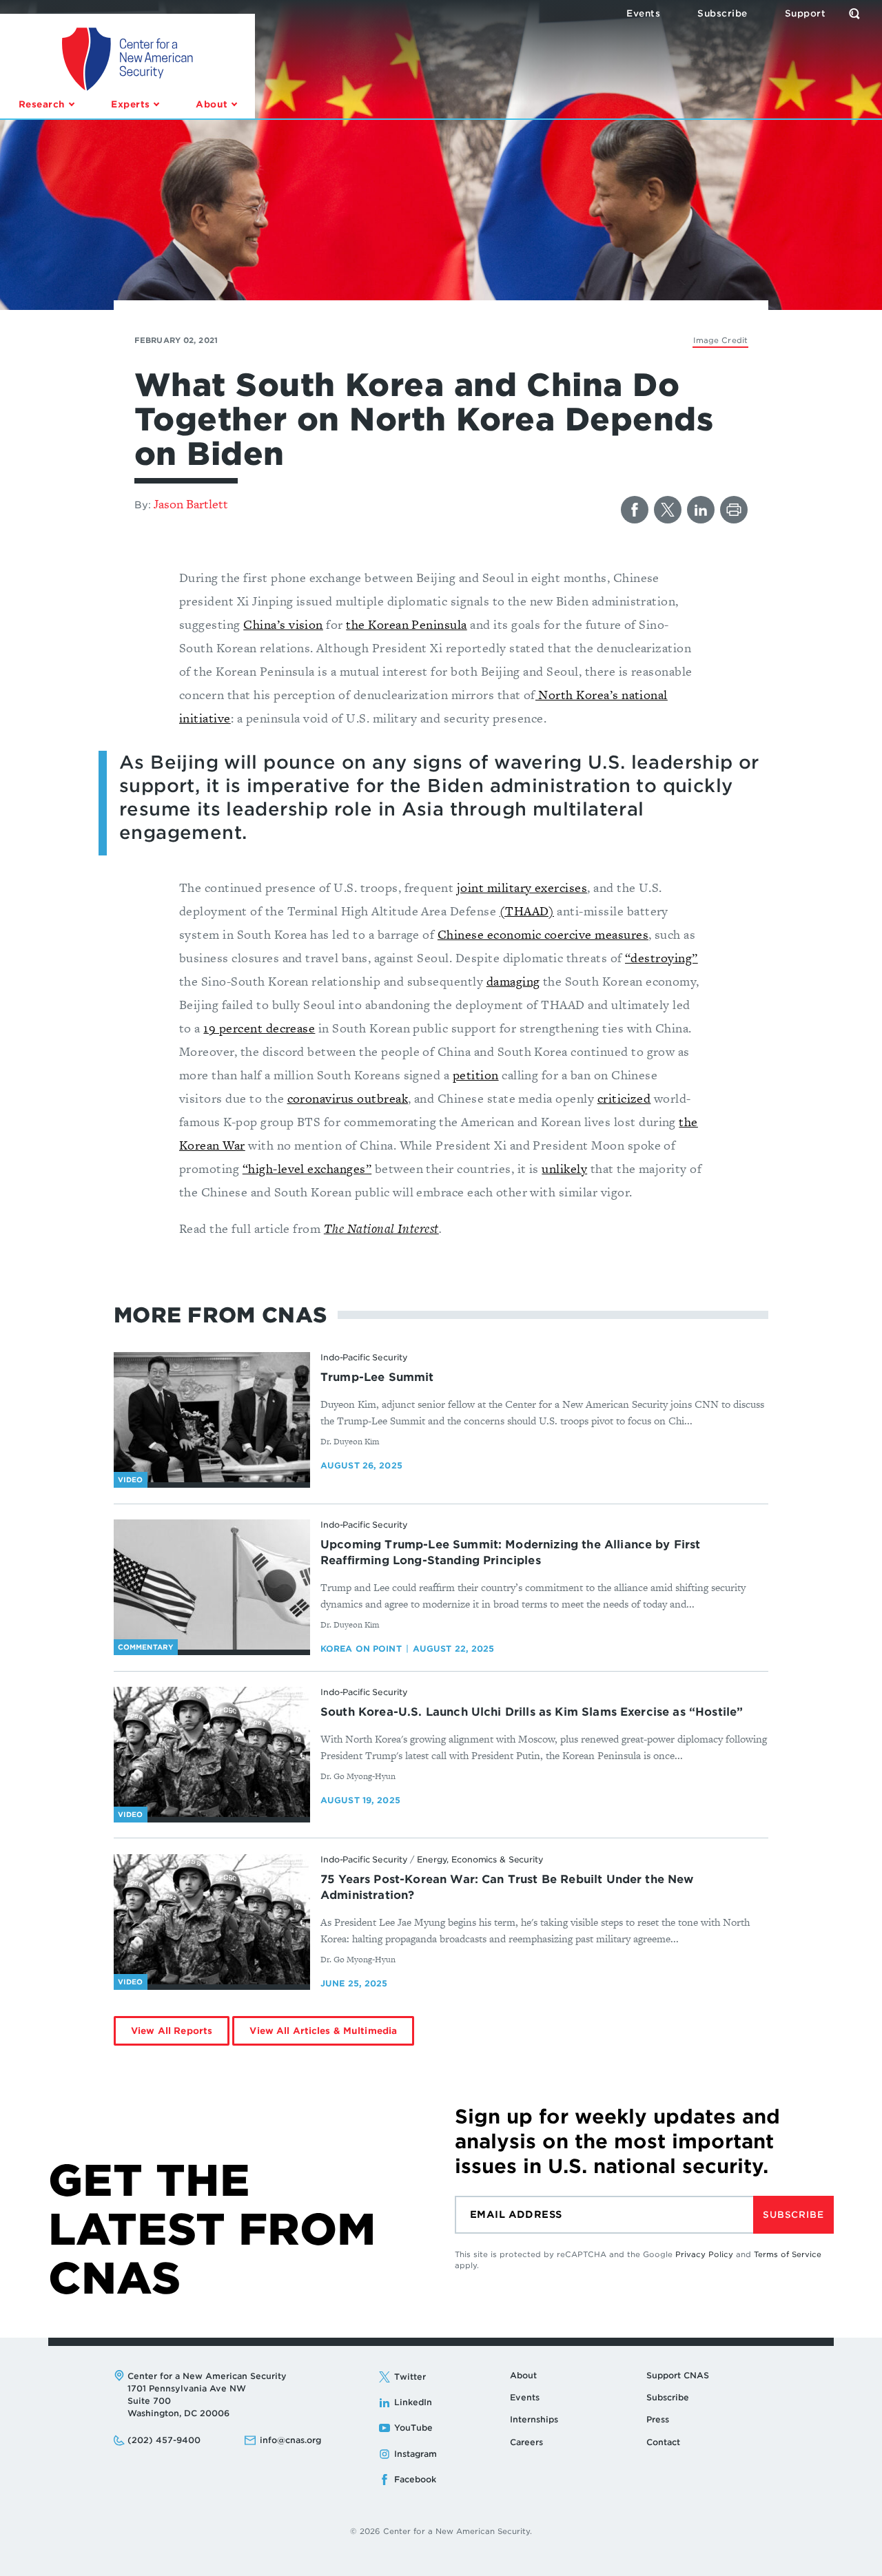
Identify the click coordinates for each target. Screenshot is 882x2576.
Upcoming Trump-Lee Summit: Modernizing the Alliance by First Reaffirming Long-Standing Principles (511, 1552)
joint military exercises (522, 887)
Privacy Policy (704, 2254)
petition (476, 1075)
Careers (526, 2442)
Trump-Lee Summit (377, 1377)
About (523, 2375)
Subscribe (793, 2215)
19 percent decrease (259, 1028)
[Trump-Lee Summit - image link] (212, 1417)
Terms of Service (788, 2254)
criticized (624, 1098)
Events (525, 2397)
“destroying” (661, 958)
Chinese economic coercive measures (543, 934)
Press (658, 2419)
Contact (663, 2442)
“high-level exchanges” (307, 1168)
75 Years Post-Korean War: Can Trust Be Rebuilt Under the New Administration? (507, 1887)
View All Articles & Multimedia (323, 2031)
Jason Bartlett (191, 504)
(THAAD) (527, 911)
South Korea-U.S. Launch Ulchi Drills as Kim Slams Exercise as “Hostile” (532, 1712)
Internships (534, 2419)
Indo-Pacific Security (364, 1357)
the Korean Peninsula (407, 624)
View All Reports (172, 2031)
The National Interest (381, 1228)
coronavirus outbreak (348, 1098)
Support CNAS (678, 2375)
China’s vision (283, 624)
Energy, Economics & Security (480, 1859)
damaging (513, 981)
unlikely (564, 1168)
